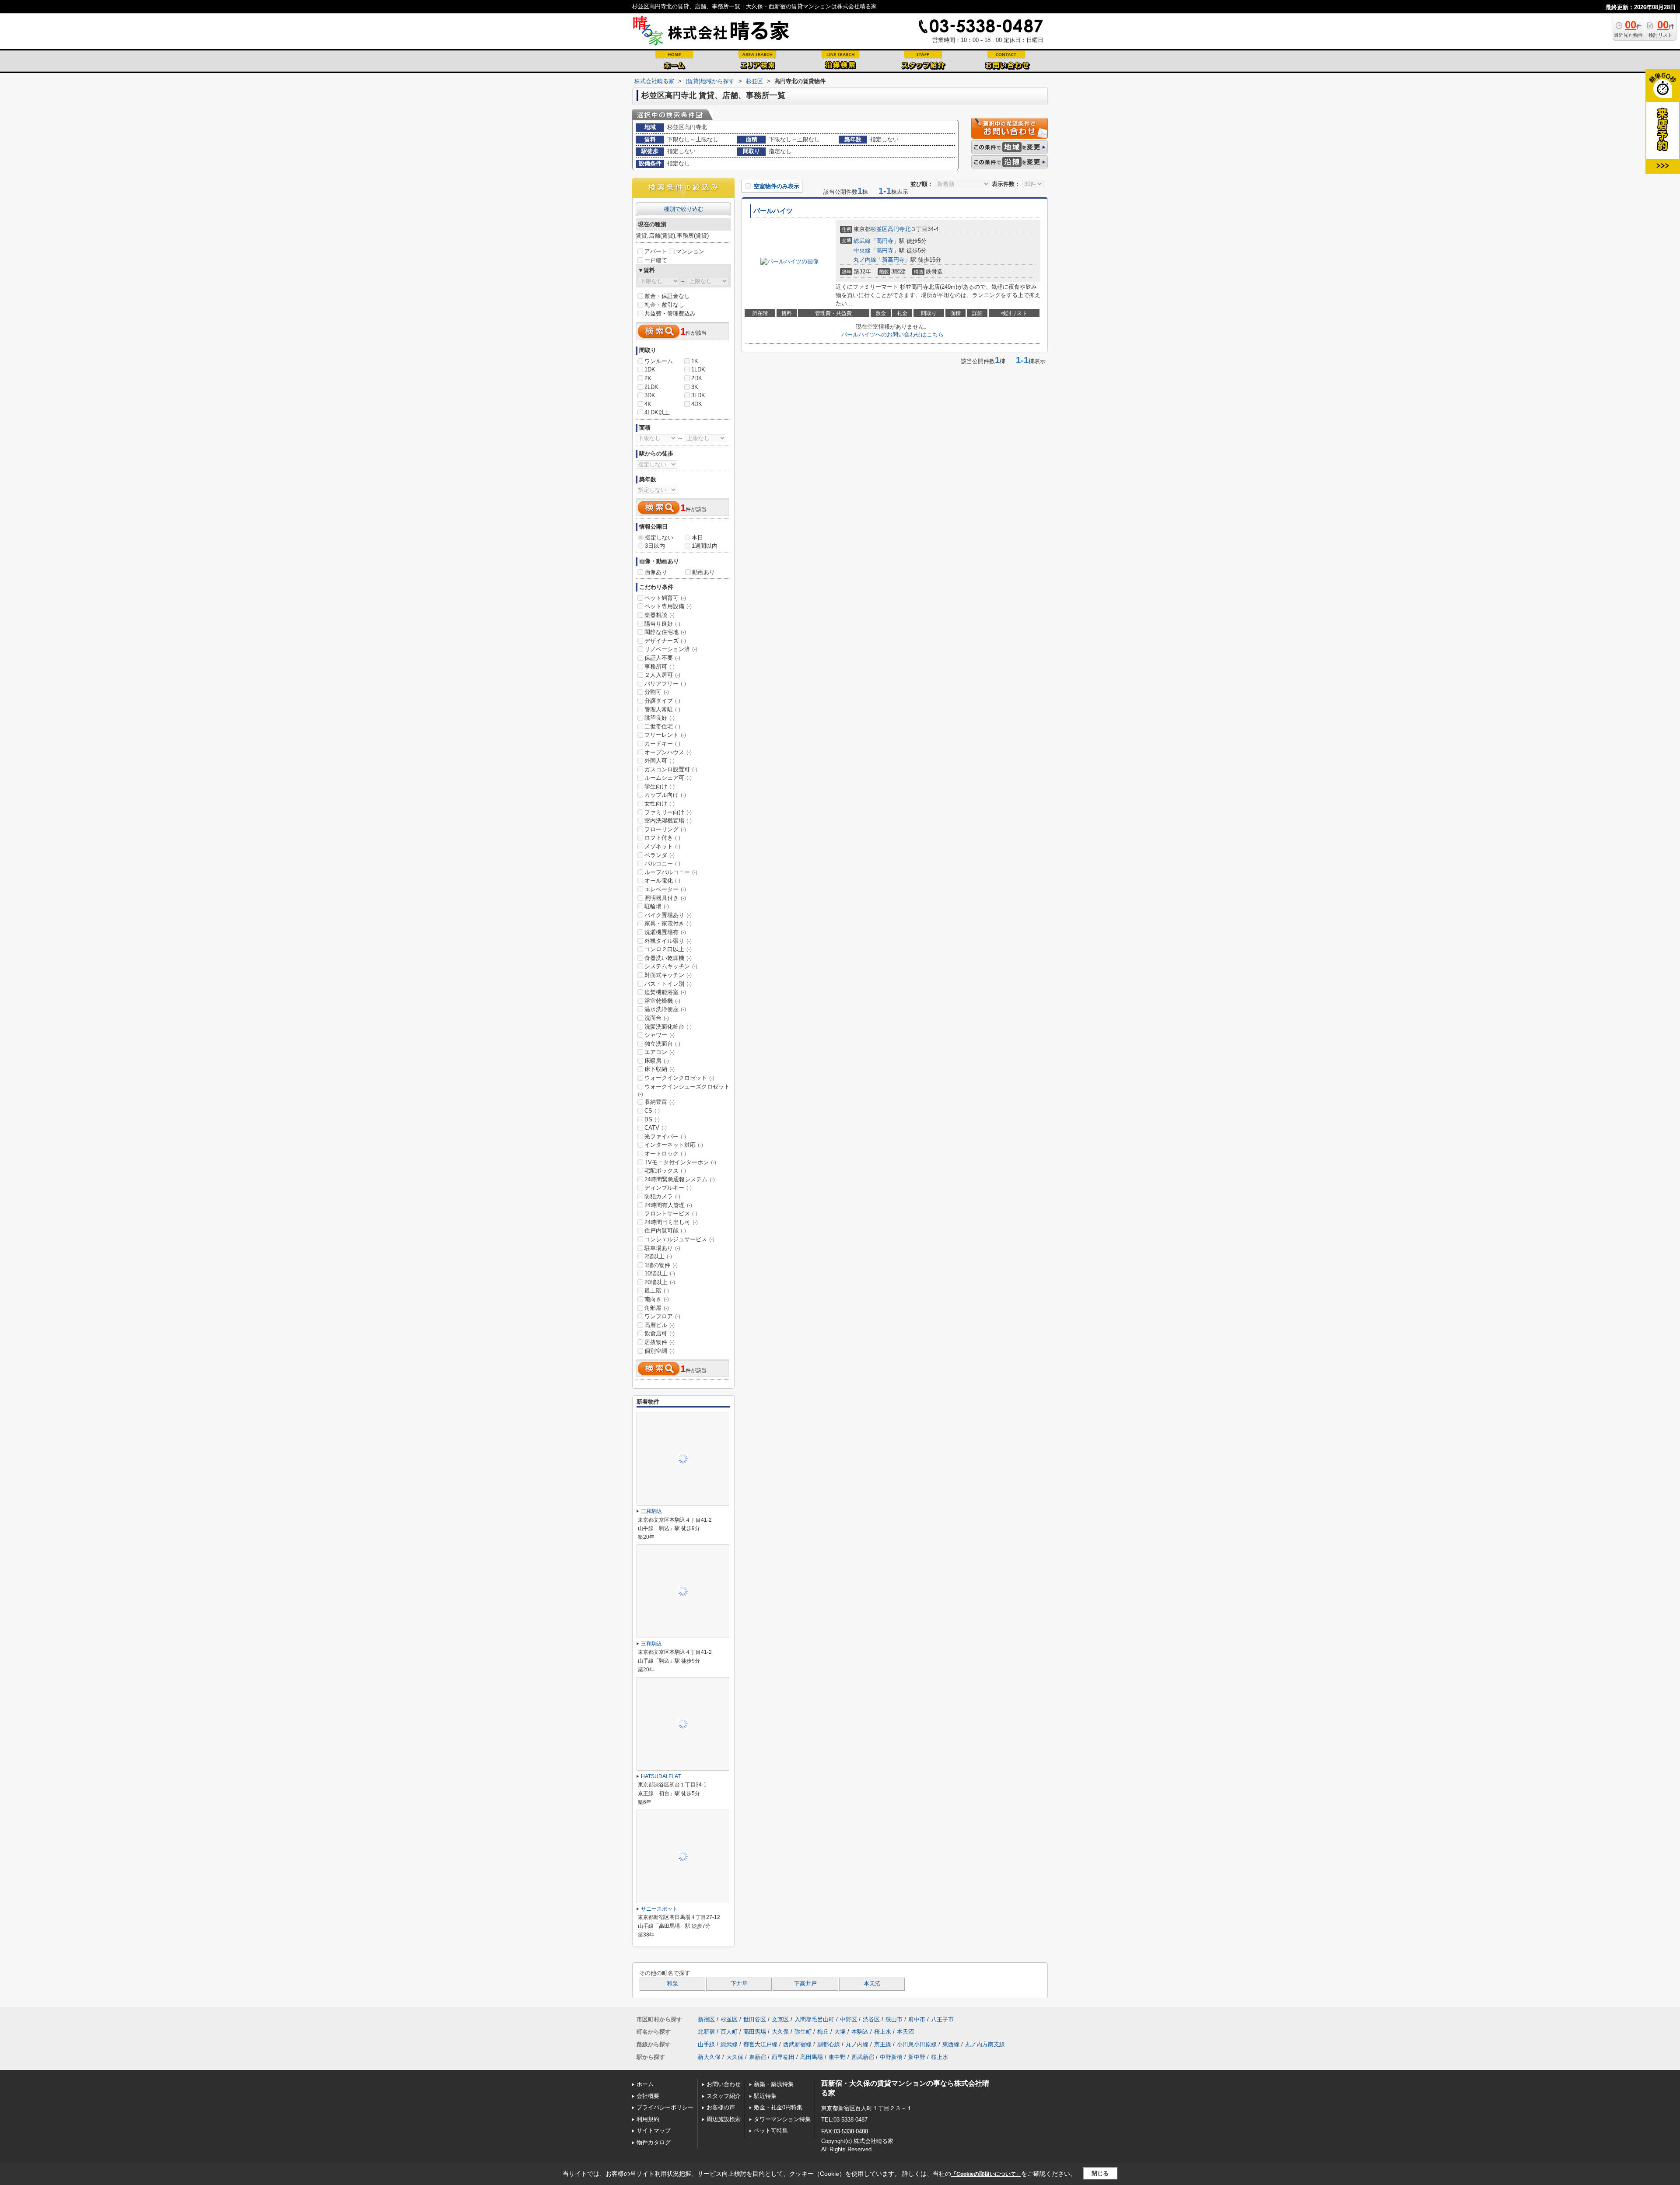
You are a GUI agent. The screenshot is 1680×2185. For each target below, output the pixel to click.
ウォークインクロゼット (679, 1078)
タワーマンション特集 (782, 2119)
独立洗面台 (662, 1044)
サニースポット (659, 1909)
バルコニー (662, 863)
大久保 (780, 2032)
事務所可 (660, 667)
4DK (697, 404)
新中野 (917, 2057)
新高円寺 (893, 260)
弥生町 (803, 2032)
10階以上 (660, 1273)
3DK (650, 395)
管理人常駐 (662, 709)
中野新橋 (891, 2057)
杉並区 (879, 229)
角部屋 (657, 1308)
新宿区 (706, 2019)
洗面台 (657, 1018)
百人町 (729, 2032)
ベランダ (660, 855)
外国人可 (660, 761)
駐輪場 (657, 906)
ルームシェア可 (668, 778)
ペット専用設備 (668, 606)
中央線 (862, 250)
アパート (656, 251)
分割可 (657, 692)
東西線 (951, 2044)
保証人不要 (662, 658)
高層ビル (660, 1325)
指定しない (659, 537)
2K (648, 378)
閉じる (1100, 2173)
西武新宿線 (797, 2044)
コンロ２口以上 (668, 949)
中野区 (849, 2019)
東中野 (837, 2057)
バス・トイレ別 (668, 984)
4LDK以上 (657, 412)
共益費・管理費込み (670, 313)
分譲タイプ (662, 701)
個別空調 (660, 1351)
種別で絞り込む (684, 209)
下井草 (739, 1984)
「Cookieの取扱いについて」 (986, 2174)
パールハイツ (773, 211)
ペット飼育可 (665, 598)
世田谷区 (755, 2019)
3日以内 (655, 546)
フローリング (665, 829)
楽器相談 (660, 615)
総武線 (862, 241)
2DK (697, 378)
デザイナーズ (665, 641)
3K (695, 387)
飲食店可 (660, 1333)
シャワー (660, 1035)
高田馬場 (755, 2032)
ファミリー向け (668, 812)
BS (652, 1119)
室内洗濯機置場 (668, 821)
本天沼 (872, 1984)
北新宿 (706, 2032)
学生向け (660, 786)
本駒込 (860, 2032)
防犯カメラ (662, 1196)
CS (652, 1111)
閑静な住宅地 (665, 632)
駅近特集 (765, 2096)
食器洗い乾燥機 (668, 958)
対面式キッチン (668, 975)
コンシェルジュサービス (679, 1239)
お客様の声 (721, 2107)
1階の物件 (661, 1265)
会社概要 (648, 2096)
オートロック (665, 1154)
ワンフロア (662, 1316)
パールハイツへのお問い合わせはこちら (892, 334)
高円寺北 (899, 229)
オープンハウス (668, 752)
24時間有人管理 (668, 1205)
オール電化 (662, 881)
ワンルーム (659, 361)
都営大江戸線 (760, 2044)
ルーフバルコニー (671, 872)
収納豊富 (660, 1102)
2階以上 (658, 1256)
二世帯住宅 (662, 727)
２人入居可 (662, 675)
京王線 (883, 2044)
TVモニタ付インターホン (680, 1162)
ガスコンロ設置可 (671, 769)
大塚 (840, 2032)
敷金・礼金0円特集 (778, 2107)
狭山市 (894, 2019)
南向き (657, 1299)
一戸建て (656, 260)
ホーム (645, 2084)
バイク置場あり (668, 915)
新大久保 (709, 2057)
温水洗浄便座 (665, 1009)
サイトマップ (654, 2131)
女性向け (660, 804)
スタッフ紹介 (724, 2096)
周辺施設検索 (724, 2119)
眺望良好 (660, 718)
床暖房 (657, 1061)
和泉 (672, 1984)
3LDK (698, 395)
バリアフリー (665, 684)
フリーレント (665, 735)
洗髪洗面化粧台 (668, 1027)
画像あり (656, 572)
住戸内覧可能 (665, 1231)
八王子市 (942, 2019)
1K (695, 361)
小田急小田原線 (917, 2044)
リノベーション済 (671, 649)
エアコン (660, 1052)
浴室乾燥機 (662, 1001)
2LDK (651, 387)
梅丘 (823, 2032)
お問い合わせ (724, 2084)
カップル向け (665, 795)
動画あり (703, 572)
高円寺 (885, 241)
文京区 (780, 2019)
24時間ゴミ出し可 (671, 1222)
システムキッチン (671, 966)
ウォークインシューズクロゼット (684, 1090)
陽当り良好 (662, 624)
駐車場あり (662, 1248)
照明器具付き (665, 898)
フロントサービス (671, 1213)
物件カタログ (654, 2142)
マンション (690, 251)
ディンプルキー (668, 1188)
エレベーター (665, 889)
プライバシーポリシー (665, 2107)
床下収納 (660, 1069)
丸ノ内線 (865, 260)
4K (648, 404)
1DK (650, 369)
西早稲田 (783, 2057)
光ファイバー (665, 1136)
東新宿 (758, 2057)
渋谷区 (871, 2019)
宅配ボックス (665, 1171)
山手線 (706, 2044)
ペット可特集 (771, 2131)
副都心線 (829, 2044)
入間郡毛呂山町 (814, 2019)
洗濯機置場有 (665, 932)
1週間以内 (705, 546)
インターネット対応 (674, 1145)
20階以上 (660, 1282)
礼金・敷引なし (664, 305)
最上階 (657, 1290)
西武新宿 (863, 2057)
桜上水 (883, 2032)
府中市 (917, 2019)
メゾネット (662, 846)
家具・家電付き (668, 923)
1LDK (698, 369)
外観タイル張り (668, 941)
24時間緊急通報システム (680, 1179)
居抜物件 (660, 1342)
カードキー (662, 744)
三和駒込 (651, 1511)
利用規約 (648, 2119)
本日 (697, 537)
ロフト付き (662, 838)
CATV (656, 1128)
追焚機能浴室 (665, 992)
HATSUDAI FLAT (661, 1776)
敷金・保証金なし (667, 296)
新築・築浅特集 (774, 2084)
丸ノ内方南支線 (985, 2044)
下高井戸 (805, 1984)
